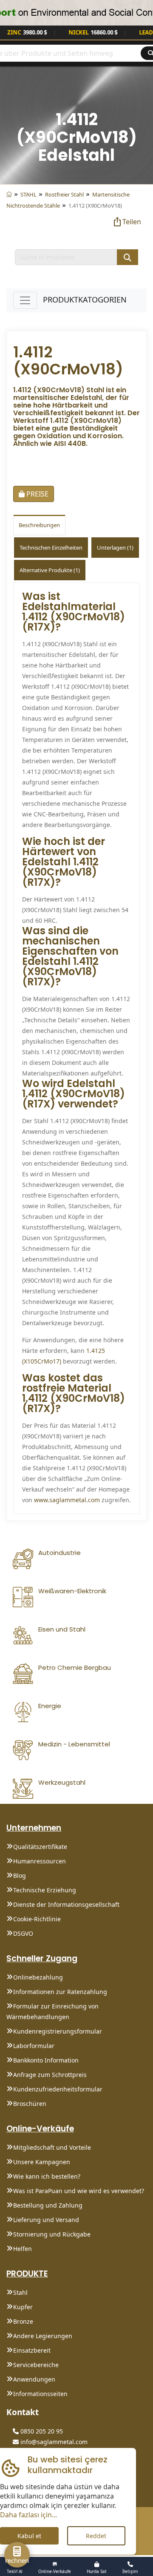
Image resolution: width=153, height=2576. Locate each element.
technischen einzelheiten (51, 548)
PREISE (37, 494)
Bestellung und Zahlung (48, 2205)
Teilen (132, 222)
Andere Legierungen (43, 2336)
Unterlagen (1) (115, 548)
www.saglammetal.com (67, 1500)
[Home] (9, 194)
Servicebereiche (36, 2365)
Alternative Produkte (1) (50, 570)
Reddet (96, 2536)
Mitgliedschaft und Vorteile (52, 2147)
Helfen (23, 2249)
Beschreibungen (39, 525)
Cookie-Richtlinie (37, 1919)
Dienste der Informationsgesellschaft (66, 1904)
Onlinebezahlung (38, 1977)
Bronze (23, 2321)
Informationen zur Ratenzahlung (60, 1992)
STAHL (28, 194)
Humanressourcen (40, 1861)
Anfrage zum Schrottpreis (50, 2075)
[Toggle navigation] (25, 300)
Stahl (20, 2292)
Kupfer (23, 2307)
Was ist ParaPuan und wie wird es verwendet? (79, 2191)
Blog (20, 1876)
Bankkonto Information (46, 2060)
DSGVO (23, 1933)
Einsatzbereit (32, 2350)
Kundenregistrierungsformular (58, 2031)
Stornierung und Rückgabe (52, 2234)
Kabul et (29, 2536)
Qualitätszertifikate (40, 1847)
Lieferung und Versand (46, 2220)
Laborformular (34, 2046)
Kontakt (23, 2412)
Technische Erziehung (45, 1890)
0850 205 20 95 (41, 2431)
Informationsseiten (40, 2394)
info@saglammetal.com (53, 2442)
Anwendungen (34, 2379)
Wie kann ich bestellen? (47, 2176)
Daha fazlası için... (28, 2515)
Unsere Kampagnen (42, 2162)
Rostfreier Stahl (64, 194)
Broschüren (30, 2104)
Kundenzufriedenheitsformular (58, 2089)
